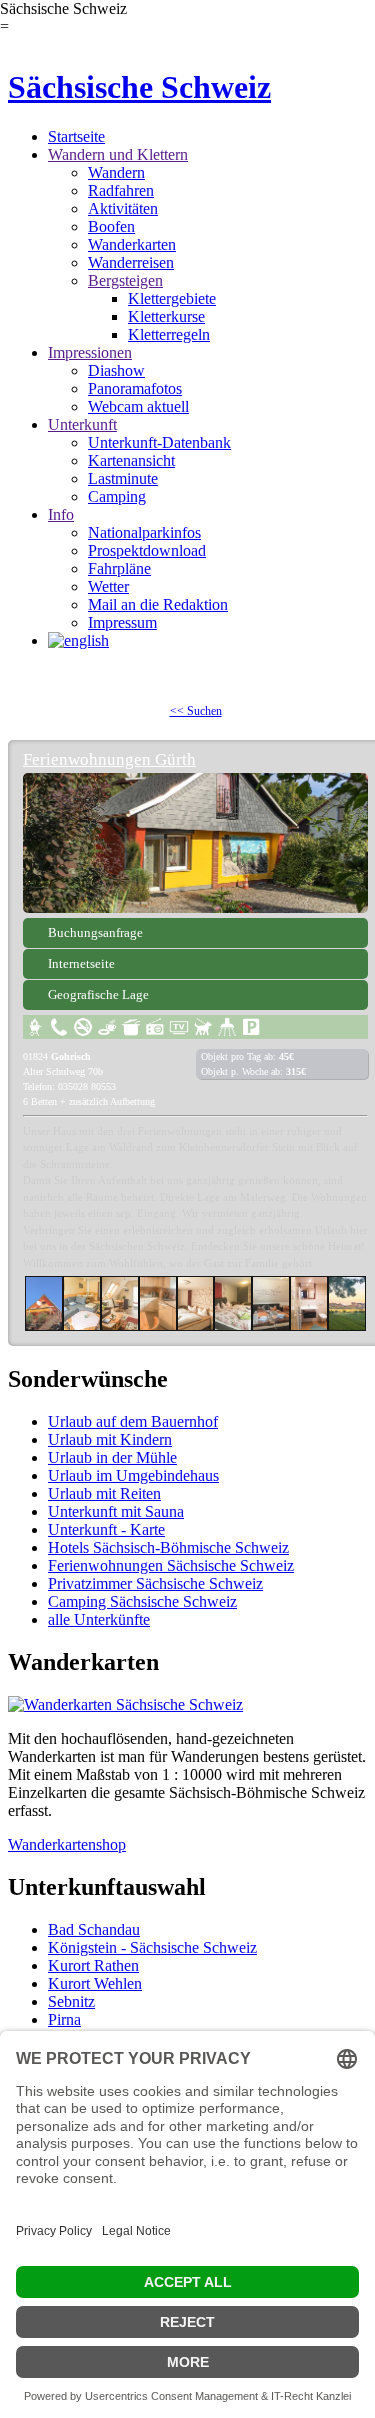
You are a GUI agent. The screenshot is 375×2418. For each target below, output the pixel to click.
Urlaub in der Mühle (112, 1457)
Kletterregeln (169, 334)
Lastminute (123, 478)
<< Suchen (196, 711)
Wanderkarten (132, 244)
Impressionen (90, 352)
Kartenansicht (131, 460)
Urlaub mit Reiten (104, 1493)
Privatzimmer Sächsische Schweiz (155, 1583)
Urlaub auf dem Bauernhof (133, 1421)
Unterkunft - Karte (106, 1529)
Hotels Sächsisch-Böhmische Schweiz (168, 1547)
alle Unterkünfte (99, 1619)
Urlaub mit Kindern (110, 1439)
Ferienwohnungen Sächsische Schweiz (171, 1565)
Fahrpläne (119, 568)
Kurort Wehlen (95, 1983)
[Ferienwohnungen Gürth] (195, 843)
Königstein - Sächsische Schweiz (152, 1947)
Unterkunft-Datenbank (159, 442)
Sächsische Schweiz (139, 87)
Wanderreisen (131, 262)
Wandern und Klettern (118, 154)
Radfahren (121, 190)
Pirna (64, 2019)
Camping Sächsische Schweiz (142, 1601)
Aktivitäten (123, 208)
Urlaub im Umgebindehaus (133, 1475)
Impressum (122, 622)
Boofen (111, 226)
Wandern (116, 172)
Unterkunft (82, 424)
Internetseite (81, 963)
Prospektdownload (147, 550)
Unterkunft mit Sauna (116, 1511)
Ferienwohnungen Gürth (109, 759)
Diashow (116, 370)
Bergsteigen (125, 280)
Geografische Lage (98, 994)
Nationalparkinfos (144, 532)
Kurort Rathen (93, 1965)
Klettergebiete (172, 298)
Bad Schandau (94, 1929)
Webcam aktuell (138, 406)
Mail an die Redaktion (158, 604)
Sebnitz (71, 2001)
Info (61, 514)
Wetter (108, 586)
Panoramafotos (135, 388)
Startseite (76, 136)
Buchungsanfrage (95, 932)
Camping (117, 496)
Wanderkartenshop (67, 1844)
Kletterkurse (166, 316)
